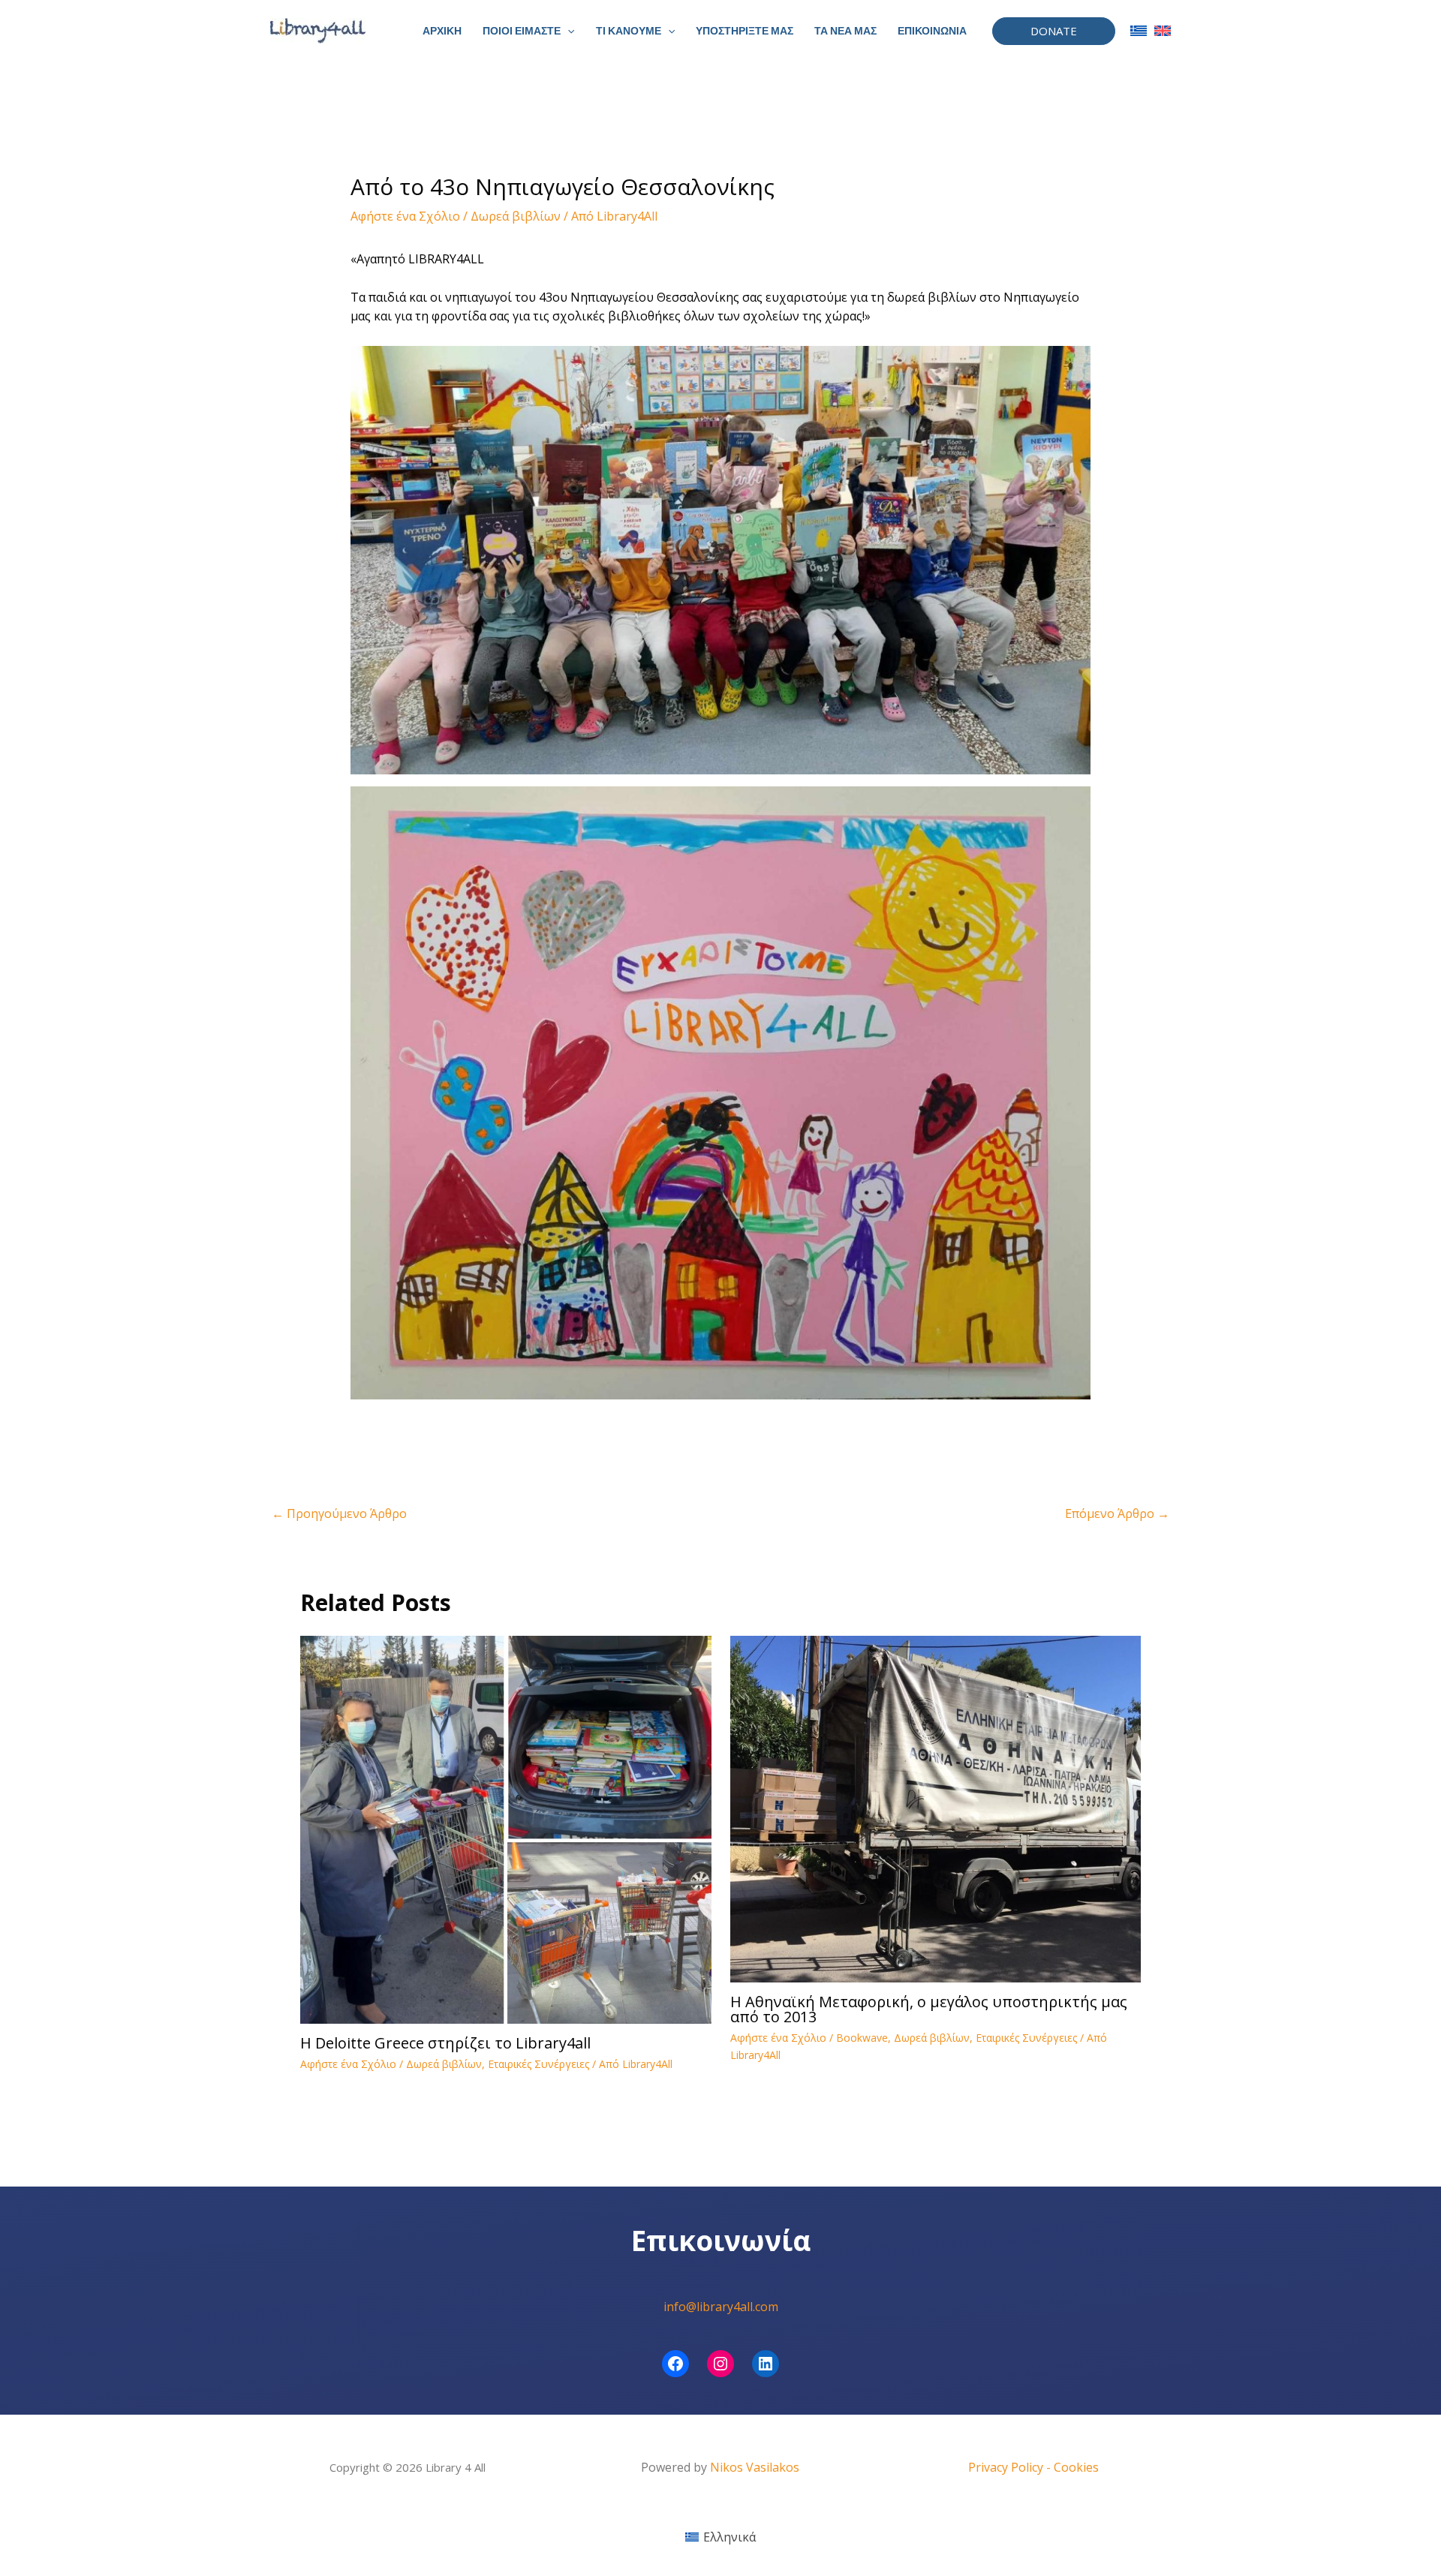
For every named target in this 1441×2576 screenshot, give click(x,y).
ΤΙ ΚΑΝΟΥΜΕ (629, 31)
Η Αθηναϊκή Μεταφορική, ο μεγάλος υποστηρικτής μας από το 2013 (929, 2009)
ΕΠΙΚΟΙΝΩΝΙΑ (932, 31)
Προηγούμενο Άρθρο (339, 1513)
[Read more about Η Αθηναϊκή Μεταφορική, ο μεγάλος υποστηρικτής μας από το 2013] (936, 1808)
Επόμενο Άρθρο (1117, 1513)
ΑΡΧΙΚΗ (442, 31)
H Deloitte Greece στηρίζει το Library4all (445, 2043)
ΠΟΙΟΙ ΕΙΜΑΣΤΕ (522, 31)
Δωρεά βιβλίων (516, 216)
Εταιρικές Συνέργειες (538, 2064)
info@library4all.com (721, 2307)
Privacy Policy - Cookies (1033, 2467)
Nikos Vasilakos (755, 2467)
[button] (567, 31)
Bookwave (862, 2038)
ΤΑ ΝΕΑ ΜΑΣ (845, 31)
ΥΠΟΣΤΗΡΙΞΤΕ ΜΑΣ (745, 31)
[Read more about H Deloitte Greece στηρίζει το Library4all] (506, 1828)
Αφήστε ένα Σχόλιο (405, 216)
